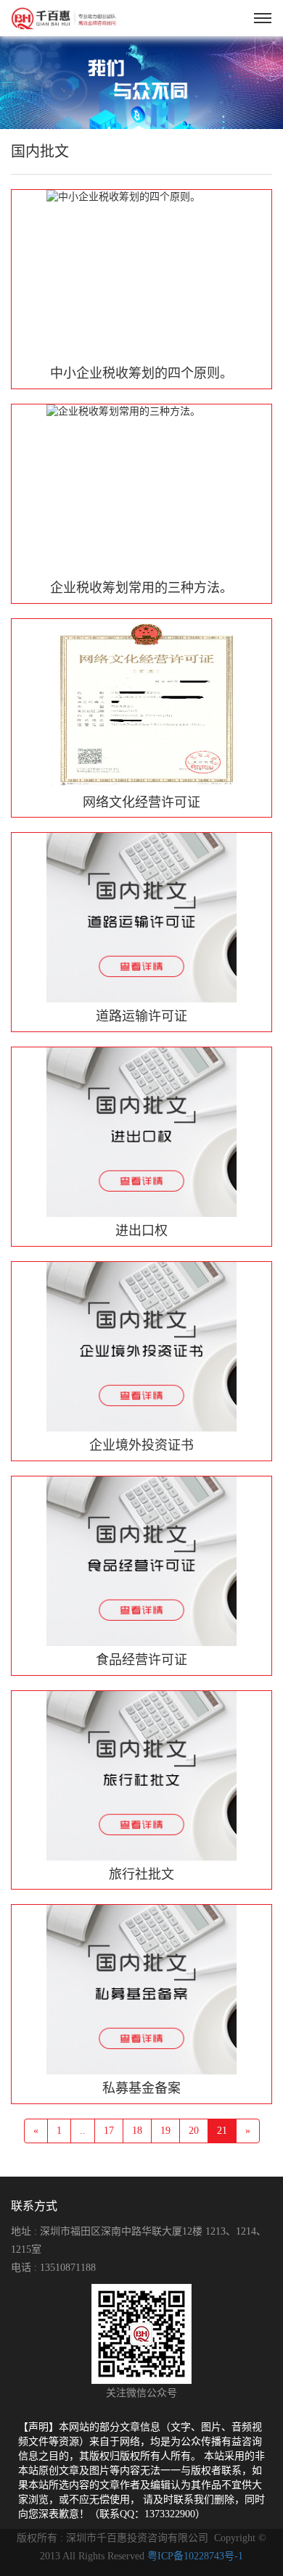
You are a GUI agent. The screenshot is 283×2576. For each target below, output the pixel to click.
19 (165, 2131)
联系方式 (34, 2206)
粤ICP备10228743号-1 (195, 2556)
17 (109, 2131)
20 (194, 2131)
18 (137, 2131)
